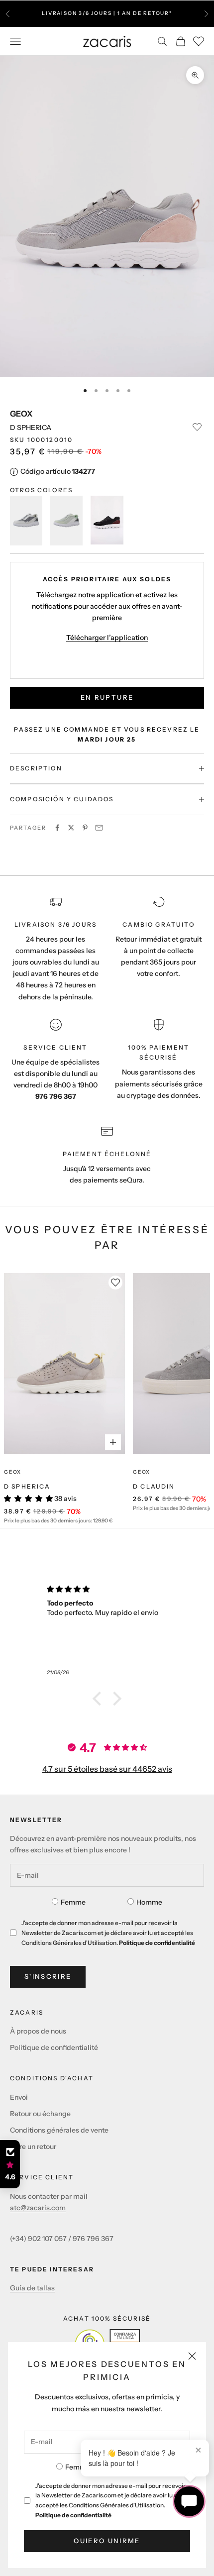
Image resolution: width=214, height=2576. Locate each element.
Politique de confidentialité (73, 2515)
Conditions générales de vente (59, 2130)
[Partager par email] (99, 828)
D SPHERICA (27, 1486)
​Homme (149, 1902)
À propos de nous (38, 2031)
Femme (78, 2467)
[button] (100, 1699)
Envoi (19, 2097)
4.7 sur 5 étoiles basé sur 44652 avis (107, 1769)
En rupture (107, 697)
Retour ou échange (40, 2114)
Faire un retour (33, 2147)
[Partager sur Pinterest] (85, 828)
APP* (119, 18)
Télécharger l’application (107, 638)
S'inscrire (48, 1976)
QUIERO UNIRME (107, 2541)
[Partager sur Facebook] (57, 828)
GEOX (21, 414)
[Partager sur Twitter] (71, 828)
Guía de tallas (32, 2288)
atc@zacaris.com (38, 2208)
